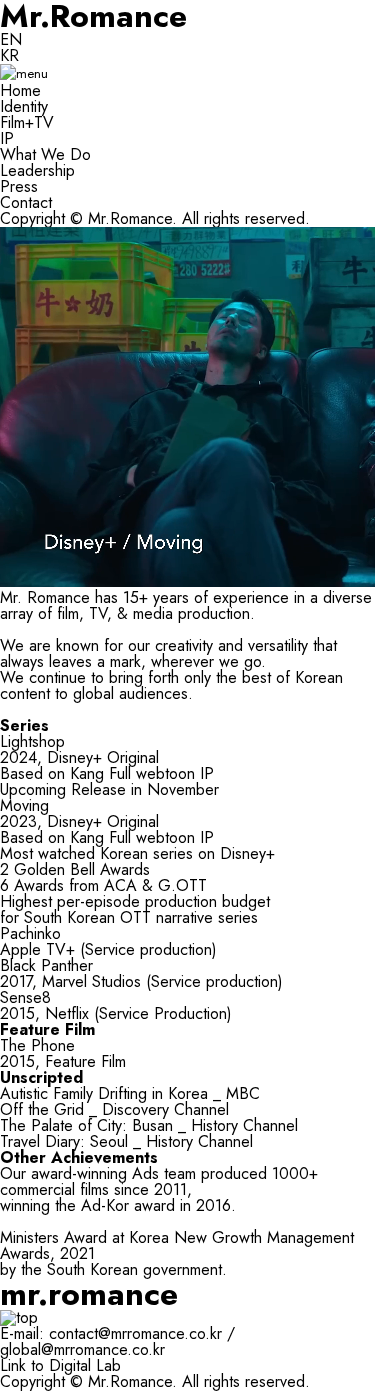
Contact (26, 202)
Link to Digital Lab (60, 1365)
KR (9, 55)
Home (20, 90)
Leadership (37, 170)
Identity (24, 106)
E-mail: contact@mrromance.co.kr (111, 1333)
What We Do (45, 154)
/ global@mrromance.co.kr (117, 1341)
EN (11, 39)
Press (19, 186)
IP (7, 138)
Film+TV (27, 122)
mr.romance (89, 1294)
